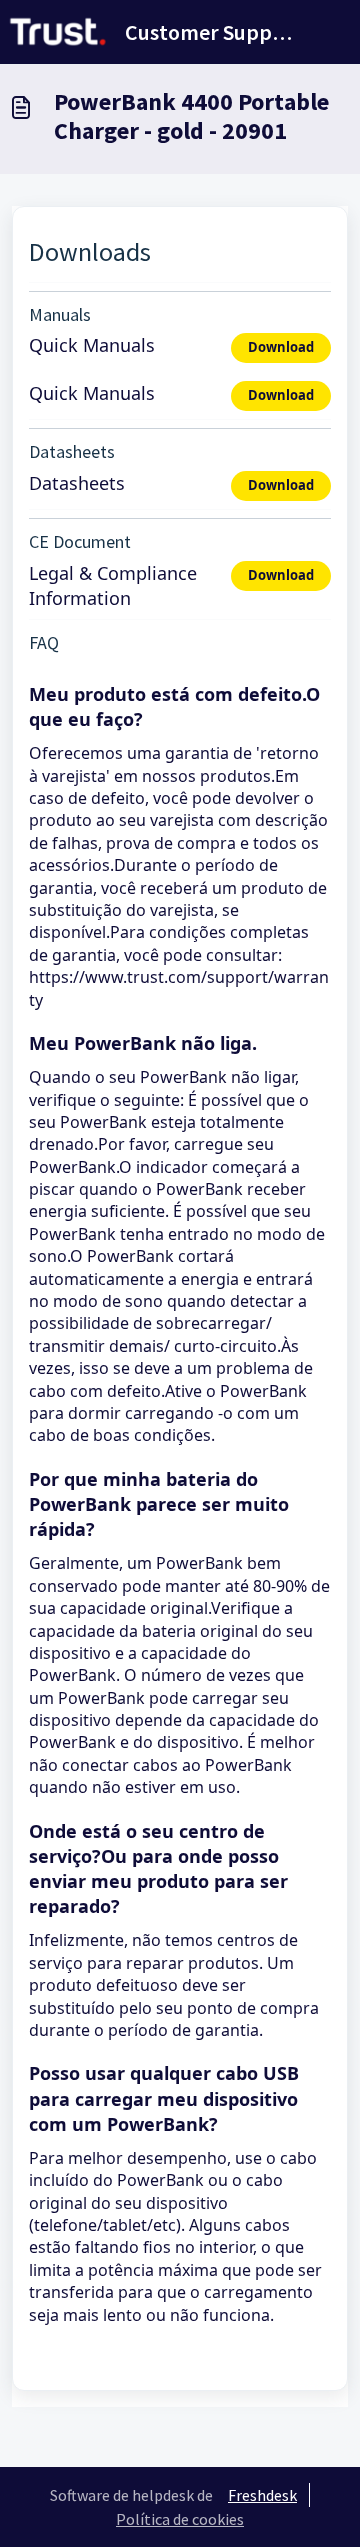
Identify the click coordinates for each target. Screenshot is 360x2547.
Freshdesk (262, 2495)
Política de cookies (180, 2519)
